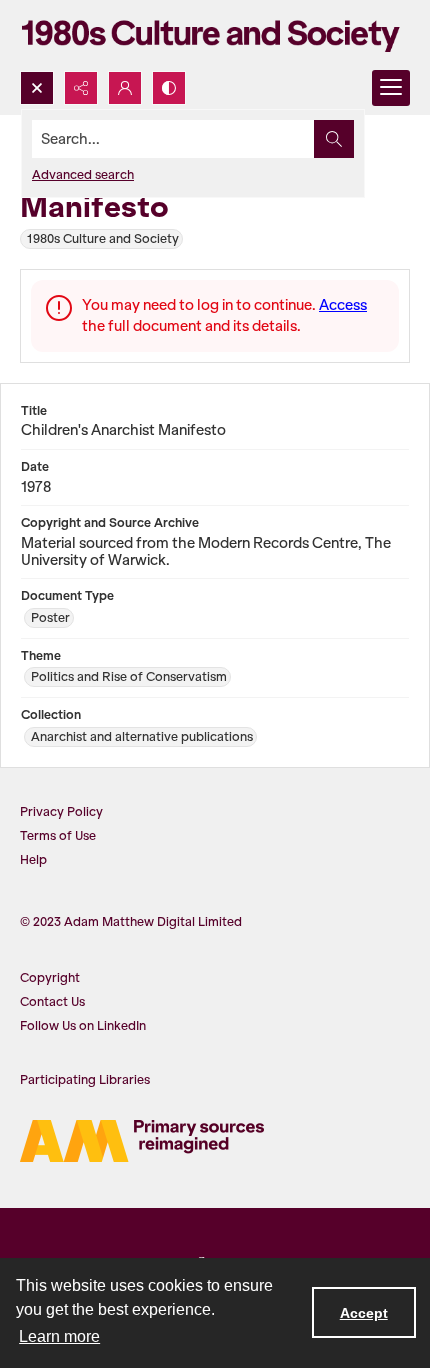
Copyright (50, 977)
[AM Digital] (142, 1141)
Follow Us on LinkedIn (83, 1025)
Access (343, 305)
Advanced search (83, 174)
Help (33, 859)
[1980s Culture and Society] (215, 35)
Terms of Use (58, 835)
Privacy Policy (61, 811)
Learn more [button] (59, 1336)
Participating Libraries (85, 1079)
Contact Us (52, 1001)
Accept (364, 1313)
